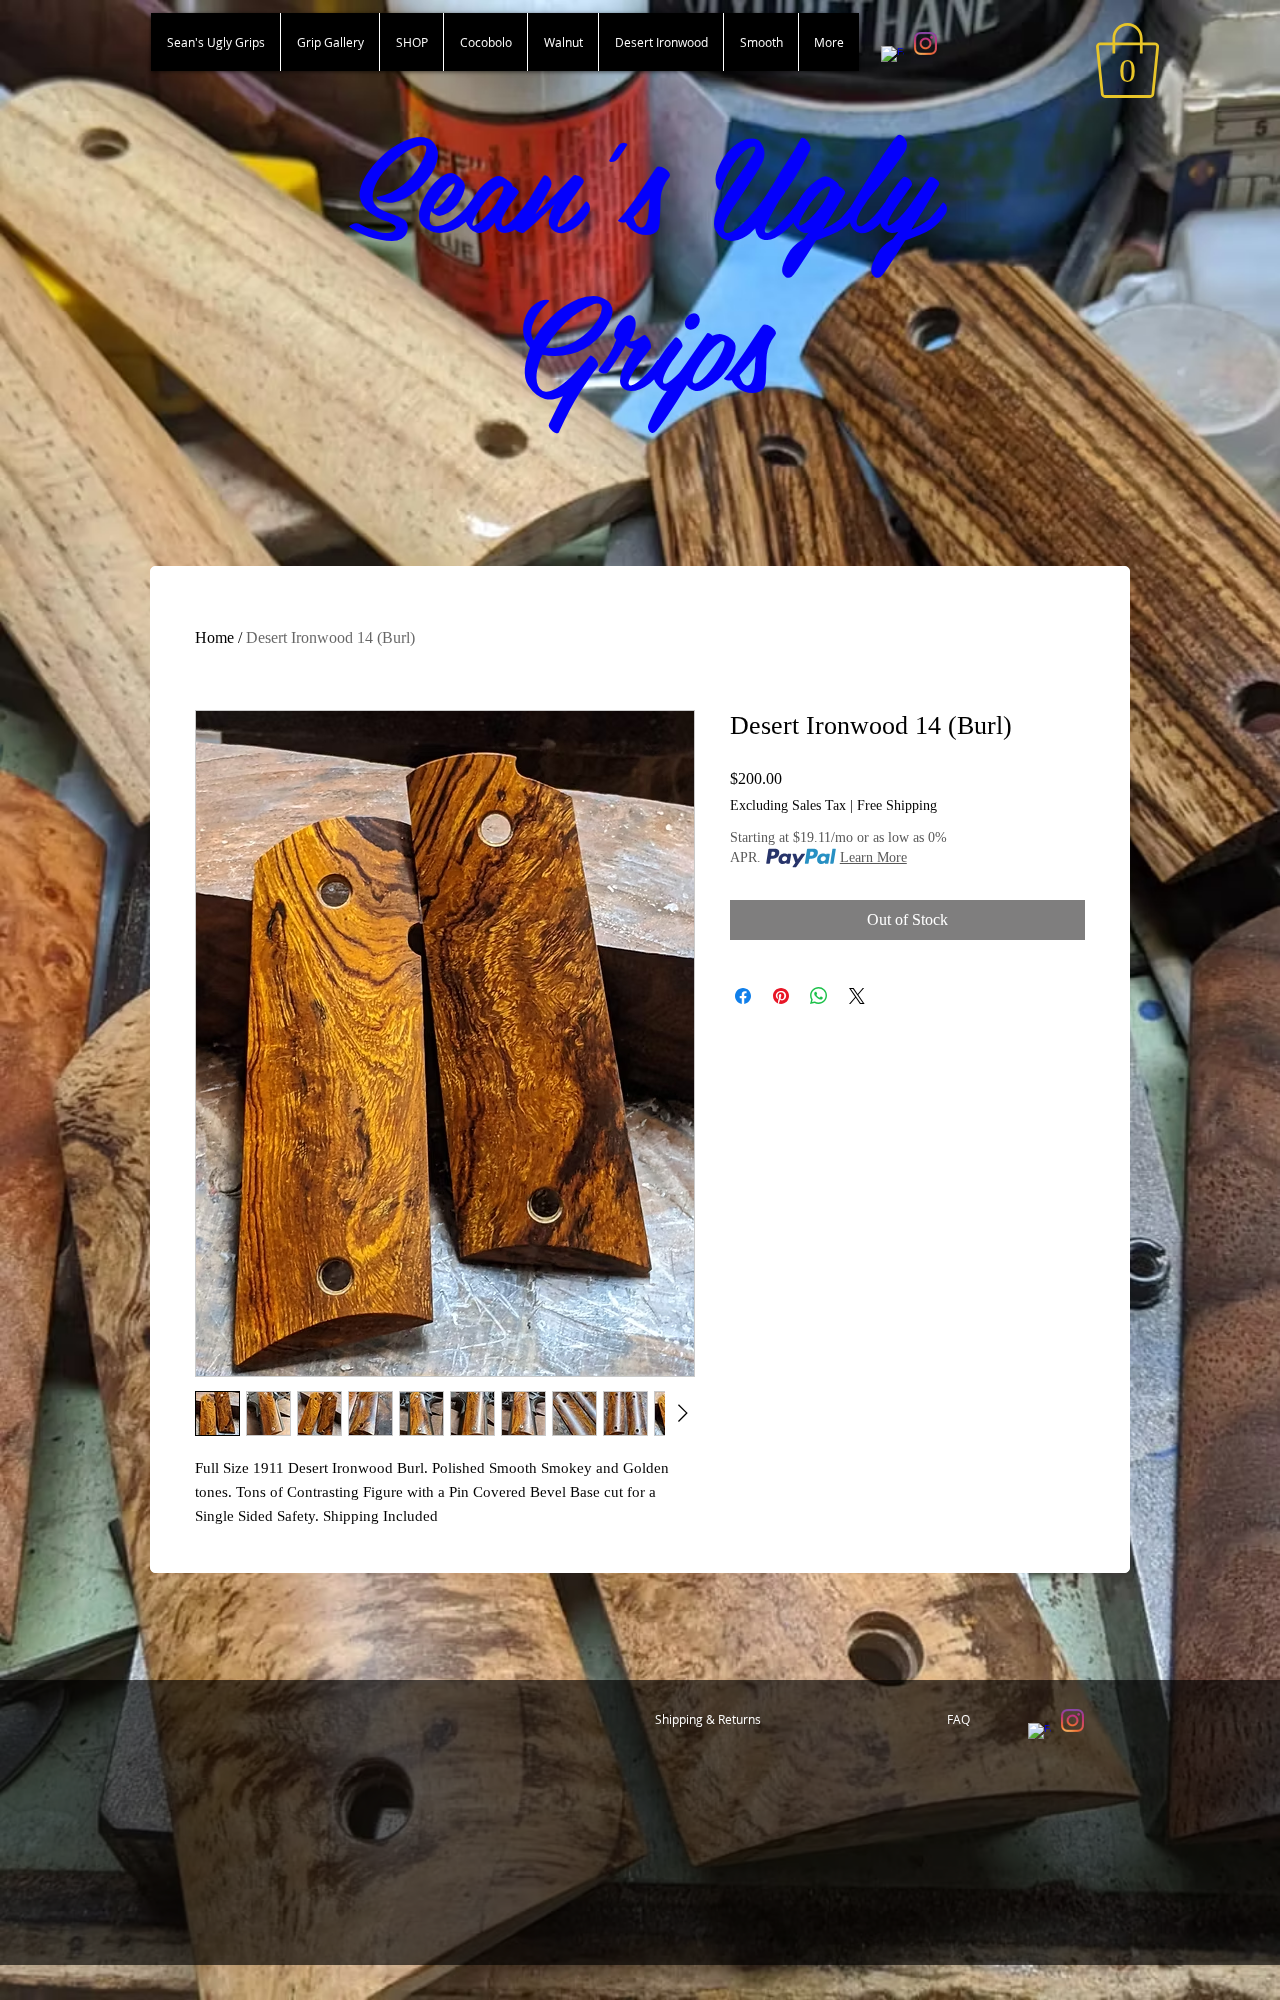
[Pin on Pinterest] (781, 996)
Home (214, 637)
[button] (1127, 60)
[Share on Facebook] (743, 996)
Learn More (873, 857)
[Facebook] (892, 57)
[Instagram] (925, 43)
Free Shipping (897, 805)
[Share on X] (857, 996)
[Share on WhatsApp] (819, 996)
